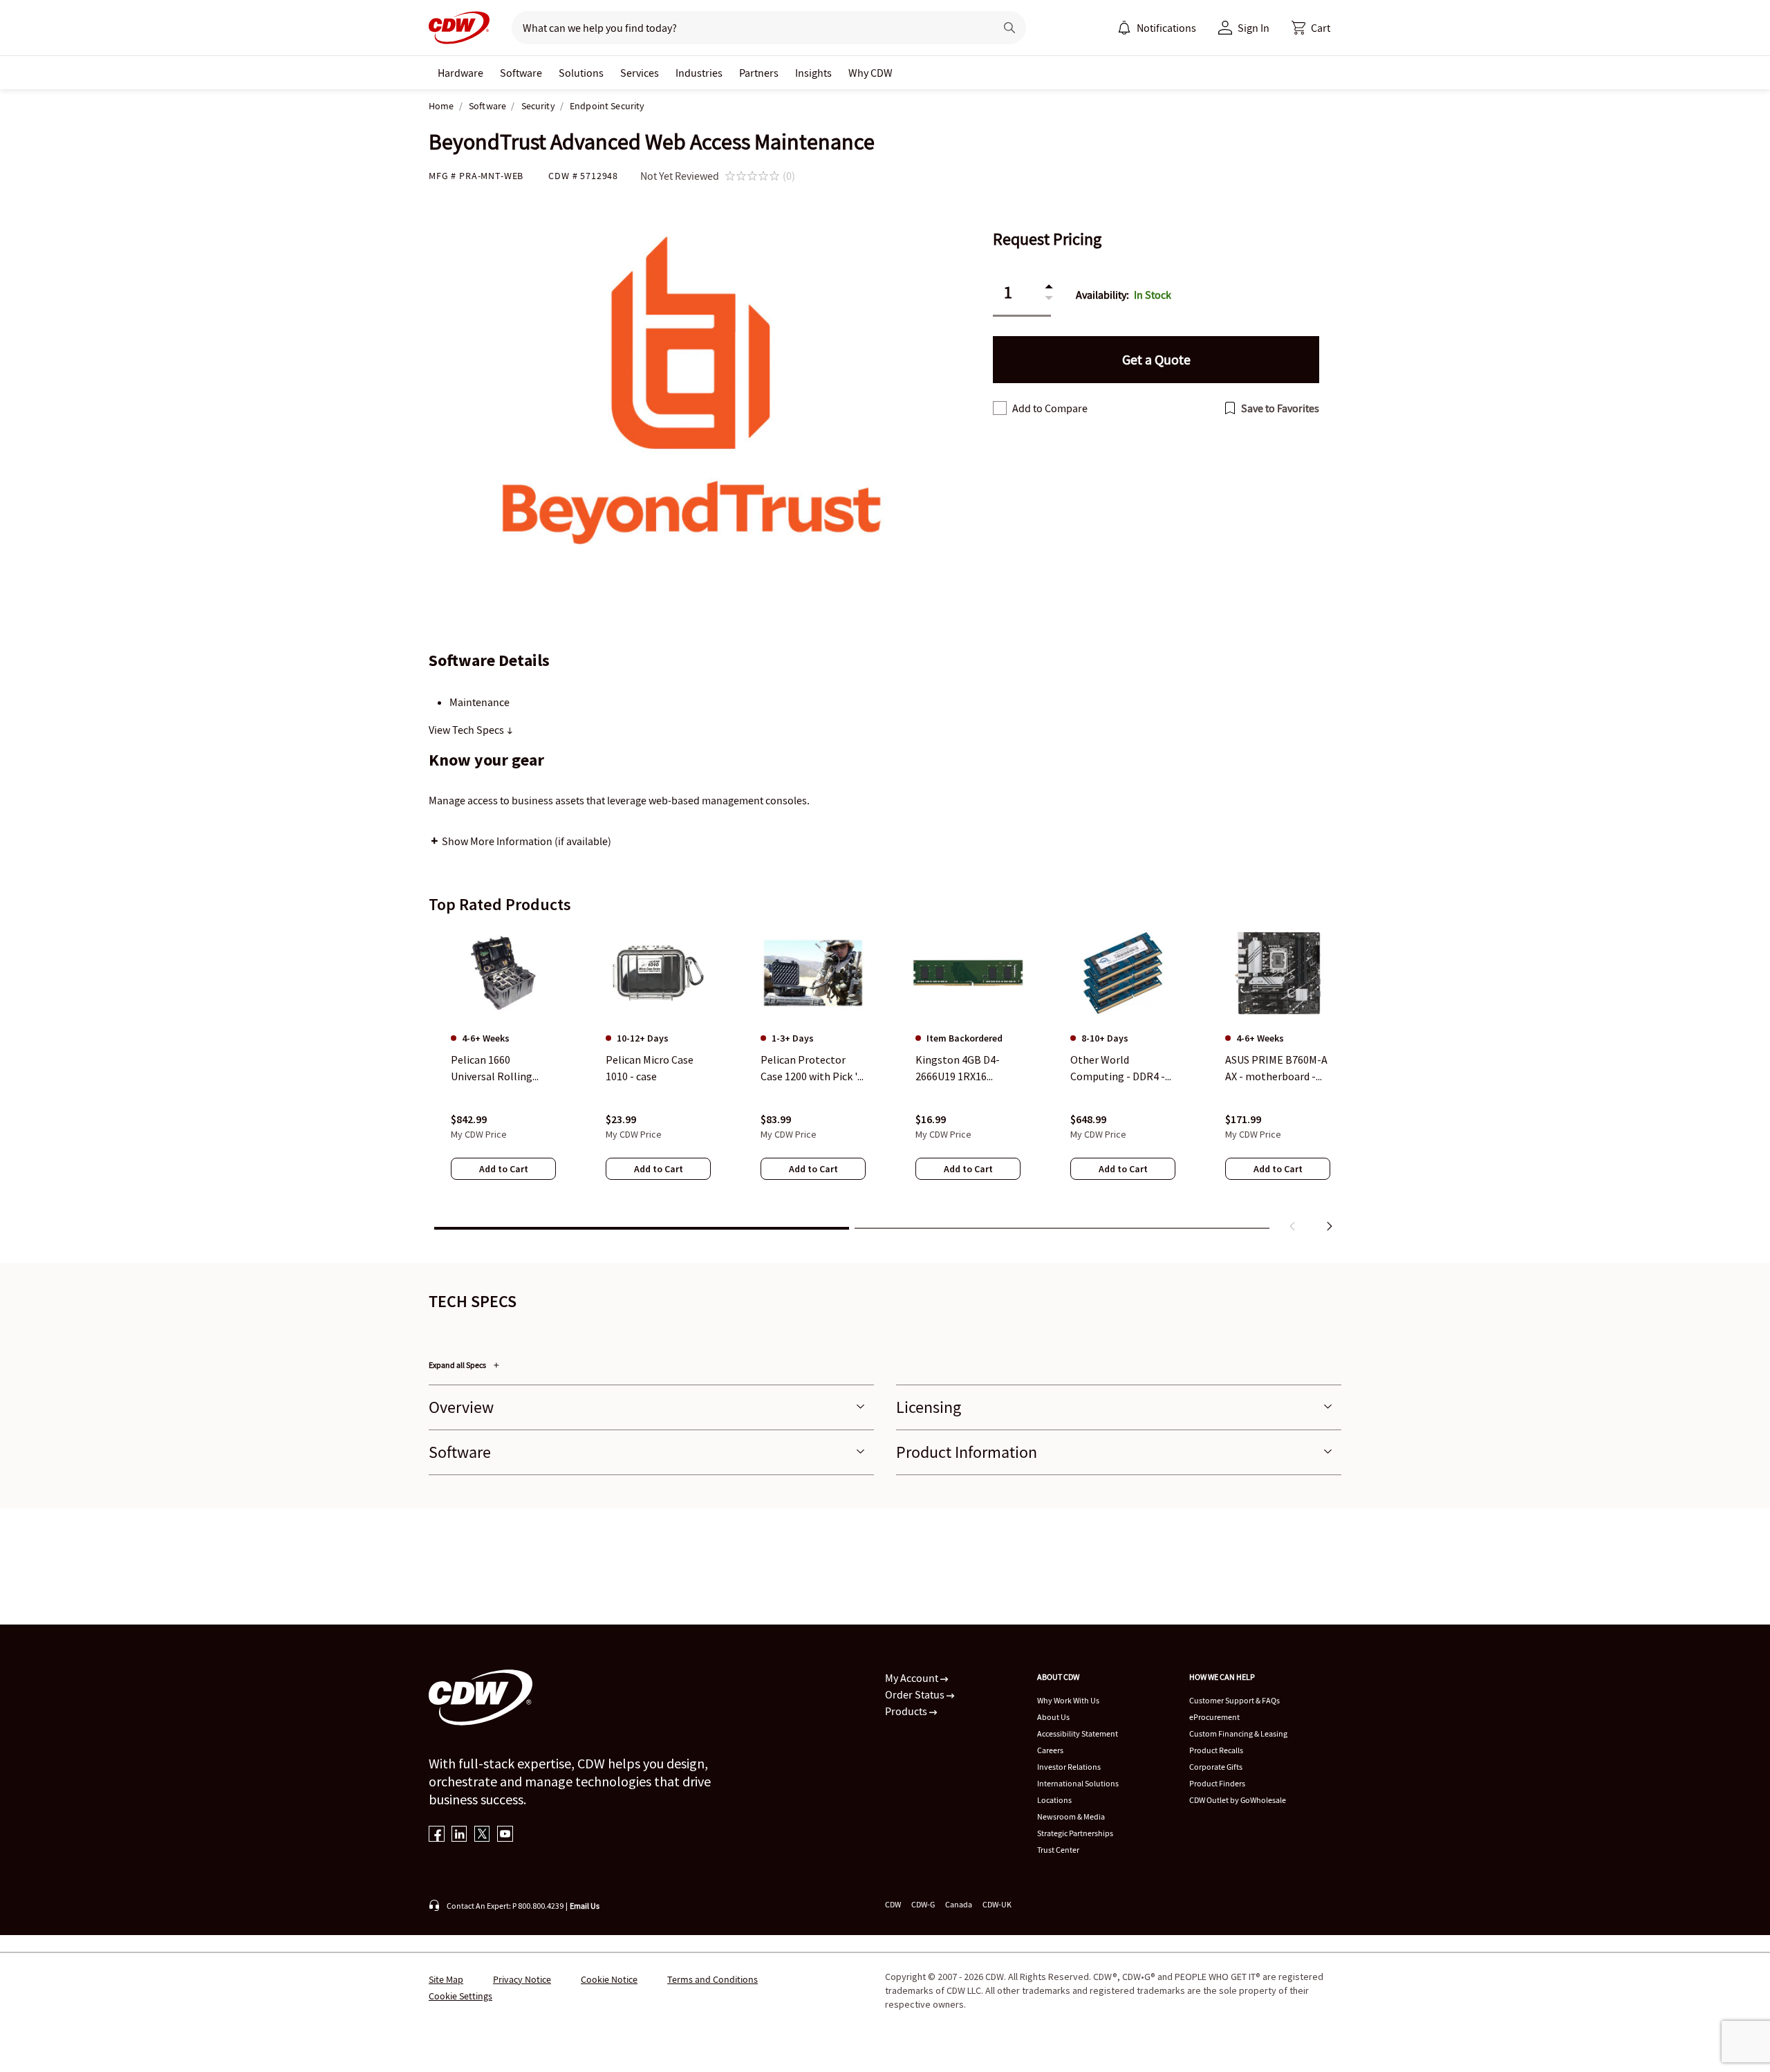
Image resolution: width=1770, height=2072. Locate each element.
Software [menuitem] (521, 73)
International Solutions (1078, 1783)
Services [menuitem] (640, 73)
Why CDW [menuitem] (870, 73)
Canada (959, 1904)
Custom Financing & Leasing (1238, 1733)
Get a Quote (1156, 359)
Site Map (446, 1979)
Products (907, 1711)
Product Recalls (1216, 1750)
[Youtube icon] (505, 1835)
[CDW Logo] (459, 28)
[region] (885, 1082)
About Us (1053, 1717)
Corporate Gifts (1216, 1767)
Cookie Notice (609, 1979)
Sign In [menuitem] (1254, 28)
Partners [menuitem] (759, 73)
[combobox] (748, 28)
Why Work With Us (1068, 1700)
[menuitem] (1124, 28)
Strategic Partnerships (1075, 1833)
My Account (913, 1678)
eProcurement (1214, 1717)
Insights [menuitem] (813, 73)
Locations (1054, 1800)
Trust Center (1058, 1850)
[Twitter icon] (482, 1835)
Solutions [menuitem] (581, 73)
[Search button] (1009, 28)
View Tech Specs (467, 730)
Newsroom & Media (1071, 1816)
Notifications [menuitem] (1166, 28)
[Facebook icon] (437, 1835)
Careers (1050, 1750)
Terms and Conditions (712, 1979)
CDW (893, 1904)
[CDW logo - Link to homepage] (459, 28)
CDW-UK (997, 1904)
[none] (460, 73)
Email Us (585, 1906)
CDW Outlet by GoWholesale (1238, 1800)
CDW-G (923, 1904)
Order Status (916, 1694)
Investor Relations (1069, 1767)
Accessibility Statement (1078, 1733)
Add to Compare (1050, 408)
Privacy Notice (522, 1979)
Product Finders (1217, 1783)
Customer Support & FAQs (1235, 1700)
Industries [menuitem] (699, 73)
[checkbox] (1000, 408)
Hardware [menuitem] (460, 73)
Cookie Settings (460, 1996)
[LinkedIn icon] (459, 1835)
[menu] (1157, 28)
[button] (1311, 28)
